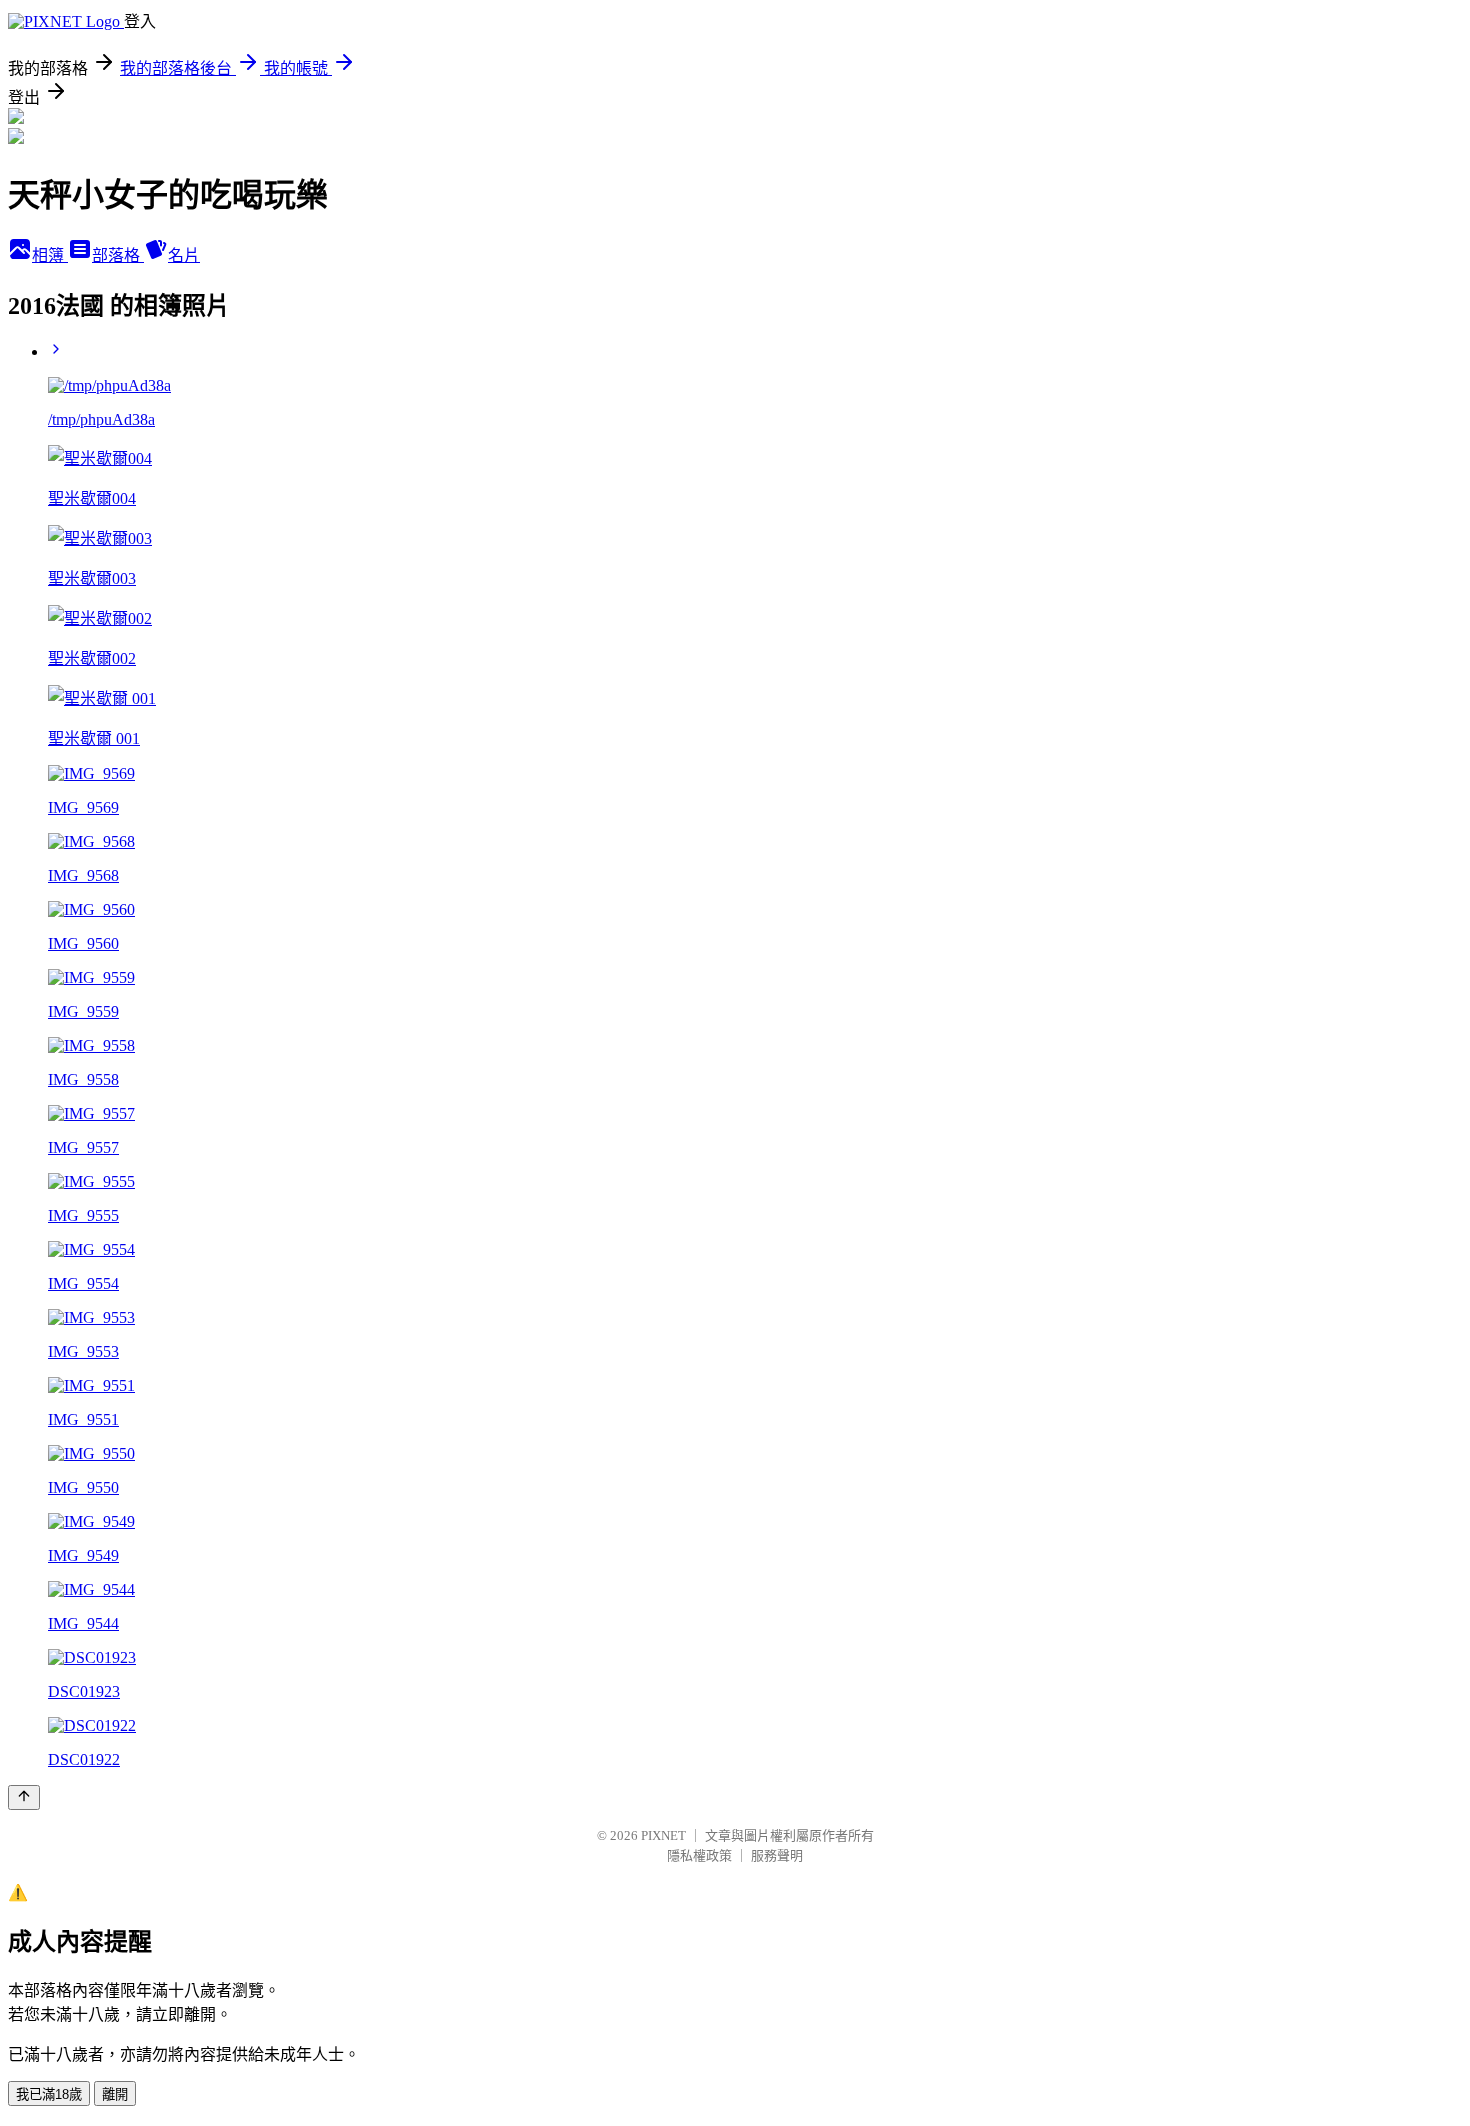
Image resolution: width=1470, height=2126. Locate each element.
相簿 (50, 255)
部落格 (118, 255)
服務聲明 (777, 1855)
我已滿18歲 (49, 2094)
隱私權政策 (699, 1855)
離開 (115, 2094)
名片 (184, 255)
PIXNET (663, 1835)
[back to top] (24, 1797)
